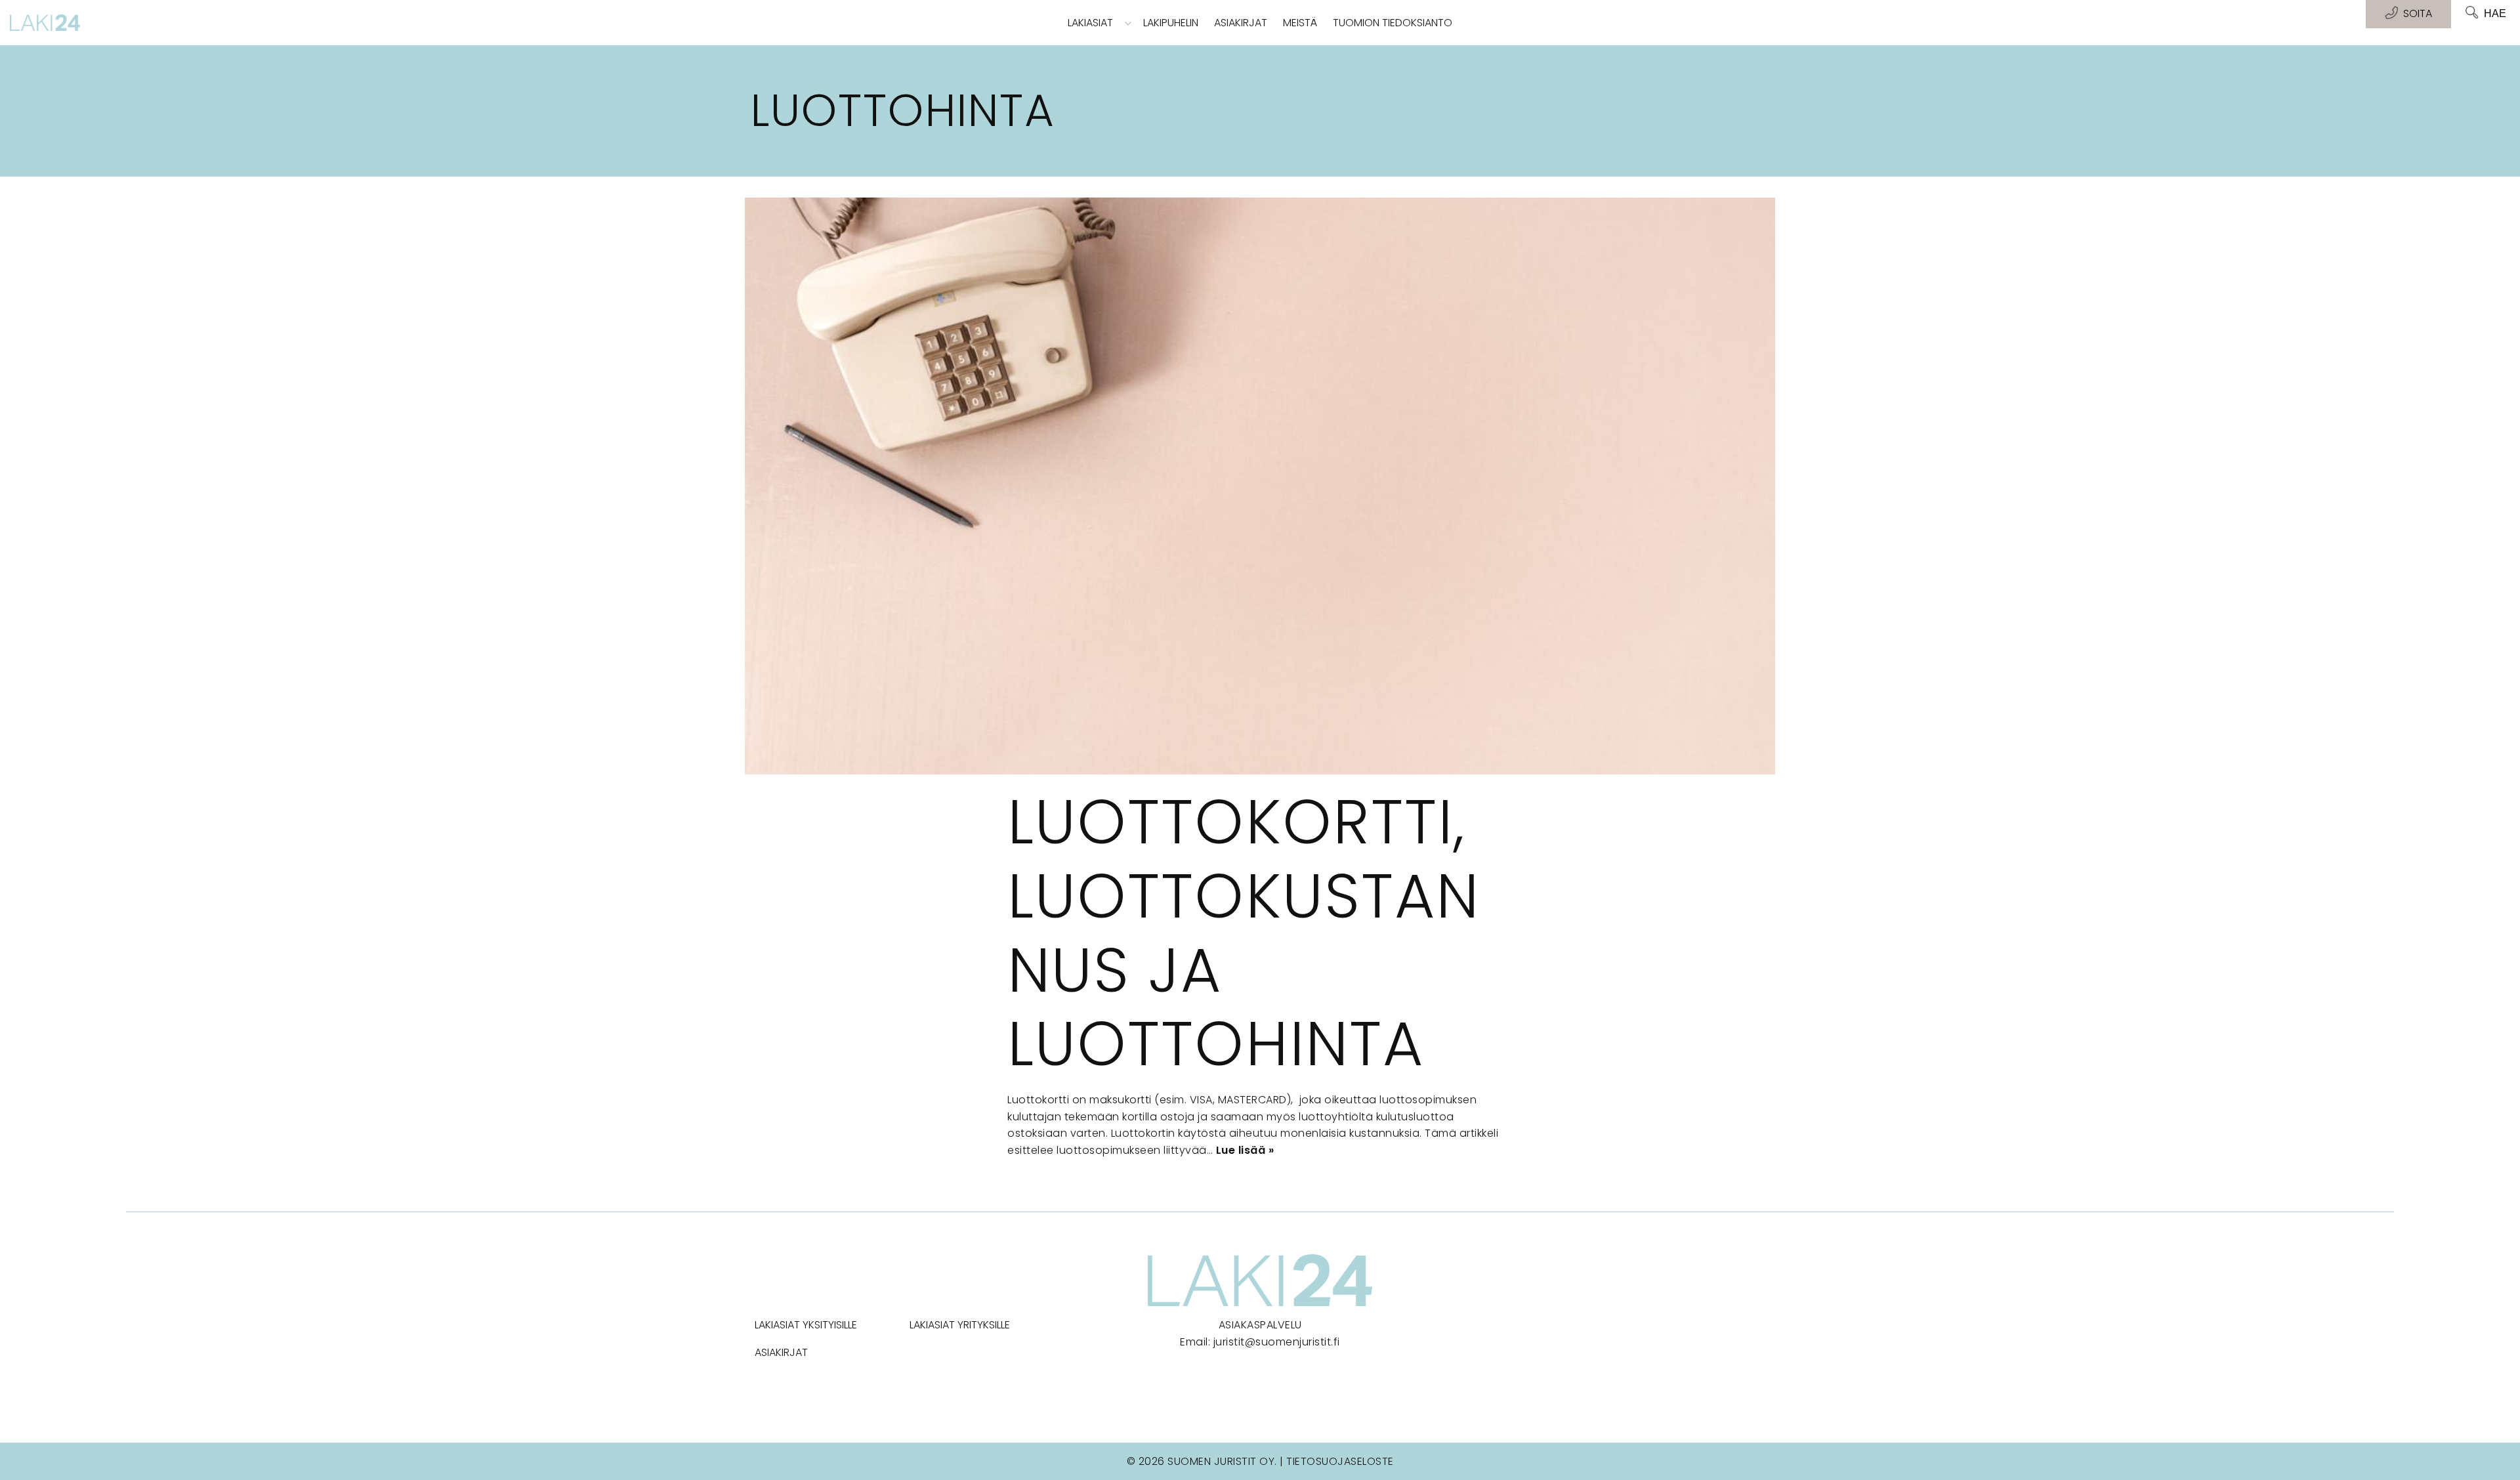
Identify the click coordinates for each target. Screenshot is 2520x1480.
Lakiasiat (1090, 23)
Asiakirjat (1241, 23)
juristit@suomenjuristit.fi (1277, 1342)
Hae (2495, 13)
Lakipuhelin (1171, 23)
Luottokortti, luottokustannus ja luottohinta (1244, 933)
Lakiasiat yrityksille (960, 1325)
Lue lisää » (1245, 1150)
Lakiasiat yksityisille (806, 1325)
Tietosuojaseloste (1340, 1461)
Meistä (1300, 23)
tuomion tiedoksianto (1393, 23)
